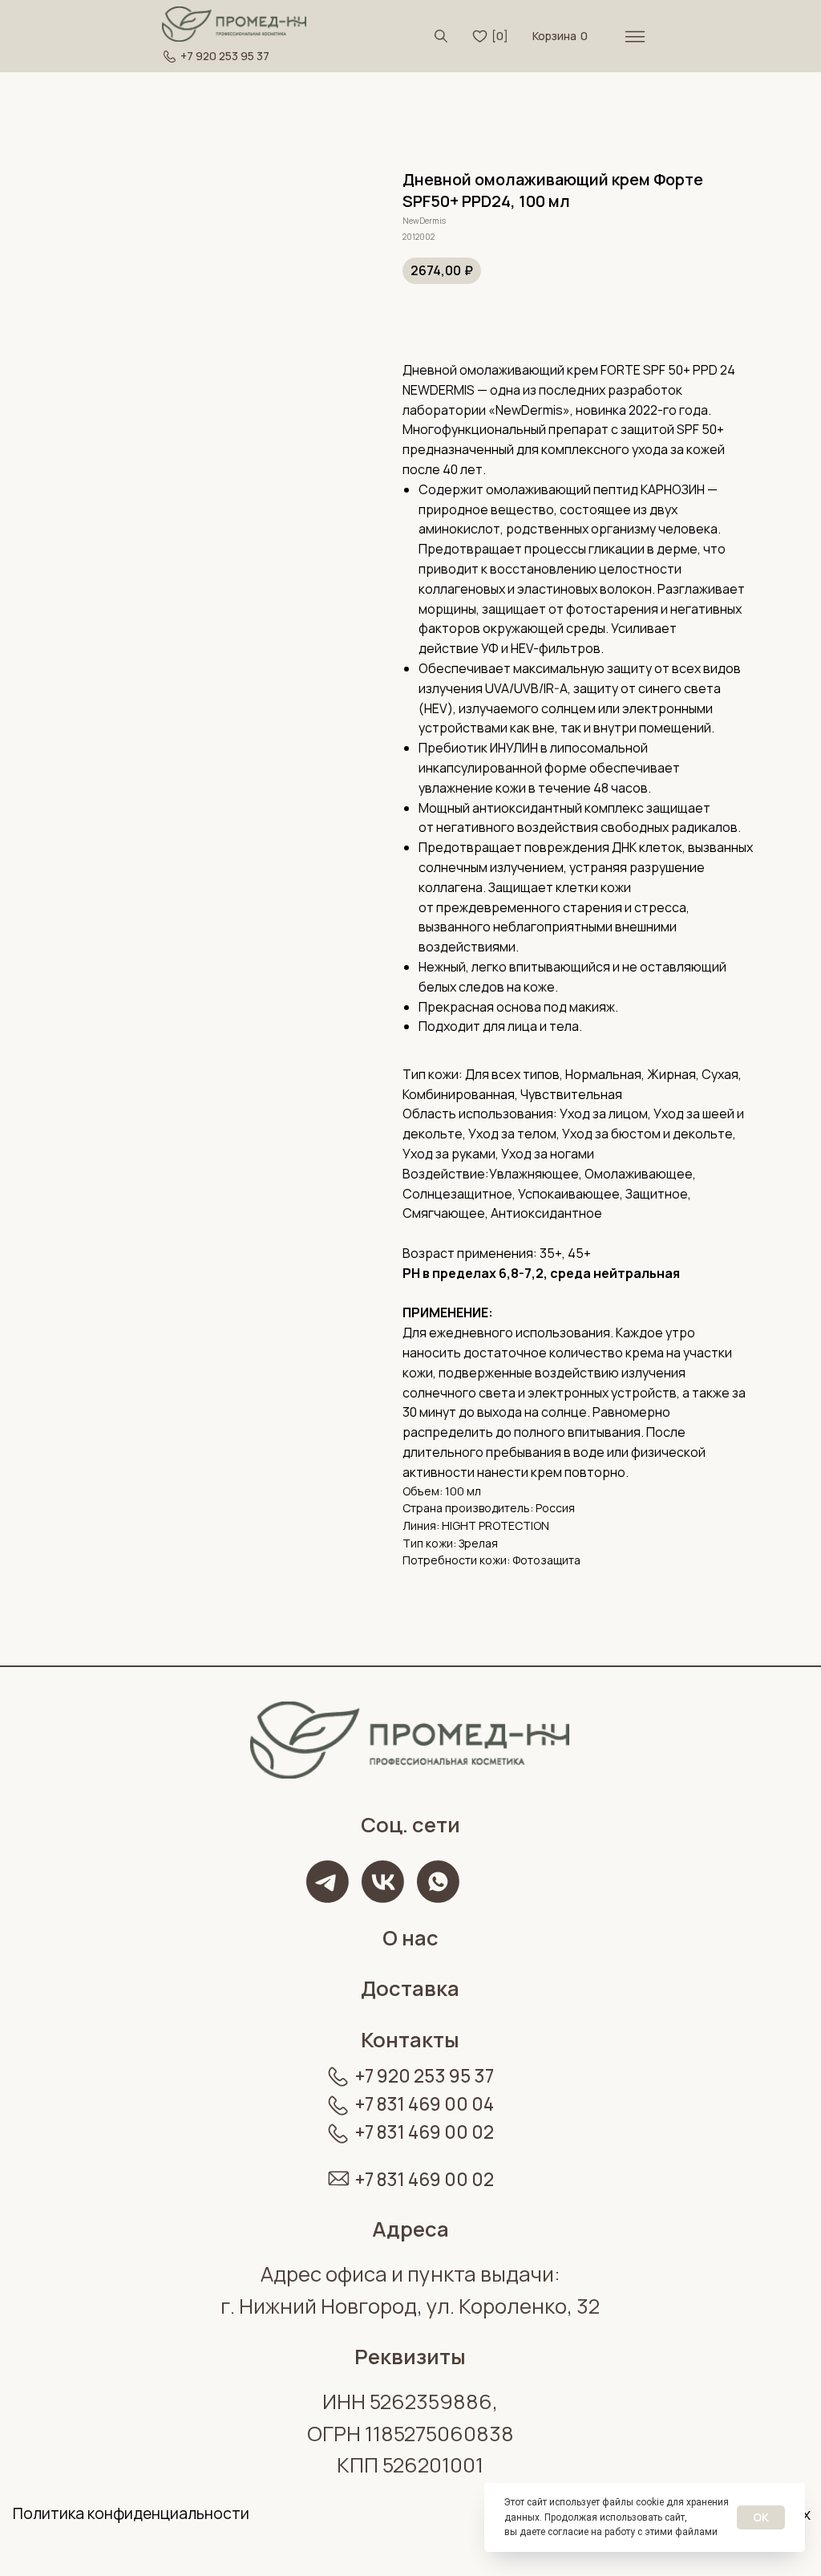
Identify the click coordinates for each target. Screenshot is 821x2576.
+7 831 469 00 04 (425, 2104)
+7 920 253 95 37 (225, 56)
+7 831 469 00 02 (425, 2132)
